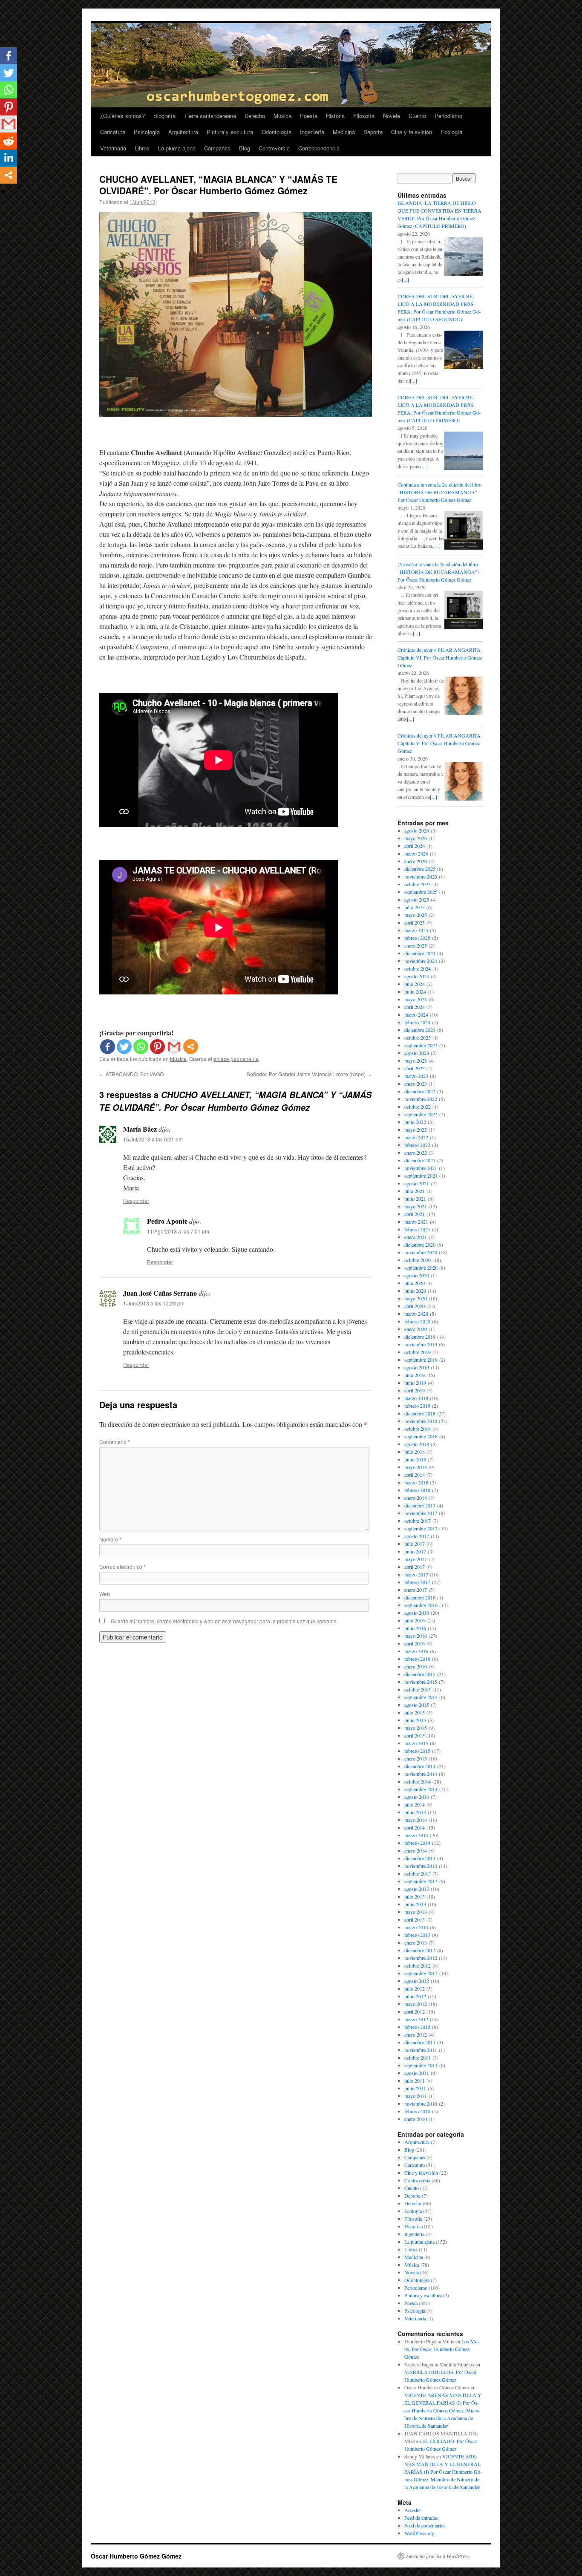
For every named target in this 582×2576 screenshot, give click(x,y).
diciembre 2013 (420, 1858)
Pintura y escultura (230, 132)
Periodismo (448, 116)
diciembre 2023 (420, 1030)
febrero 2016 (417, 1659)
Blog (245, 148)
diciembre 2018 (420, 1413)
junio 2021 (415, 1199)
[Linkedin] (9, 158)
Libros (142, 148)
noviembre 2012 (421, 1958)
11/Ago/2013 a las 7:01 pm (178, 1231)
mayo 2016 (416, 1636)
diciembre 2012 (420, 1950)
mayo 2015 (416, 1728)
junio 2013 (415, 1904)
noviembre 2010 (421, 2103)
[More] (191, 1047)
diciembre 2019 (420, 1337)
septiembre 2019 (421, 1360)
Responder (136, 1200)
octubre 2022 (418, 1106)
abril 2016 (415, 1643)
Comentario (115, 1442)
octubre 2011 (418, 2057)
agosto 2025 (417, 899)
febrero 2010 (417, 2111)
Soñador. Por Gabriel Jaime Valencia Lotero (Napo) (309, 1074)
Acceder (413, 2510)
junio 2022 (415, 1122)
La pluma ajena (177, 148)
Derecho (255, 116)
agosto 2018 (417, 1444)
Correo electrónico (122, 1566)
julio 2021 (415, 1191)
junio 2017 (415, 1551)
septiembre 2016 (421, 1605)
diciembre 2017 (420, 1505)
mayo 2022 (416, 1130)
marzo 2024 (416, 1014)
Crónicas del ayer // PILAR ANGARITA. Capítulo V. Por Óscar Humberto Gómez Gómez (440, 743)
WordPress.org (419, 2533)
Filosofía (364, 116)
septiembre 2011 (421, 2065)
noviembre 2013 (421, 1866)
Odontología (277, 132)
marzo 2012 (416, 2019)
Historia (335, 116)
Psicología (147, 132)
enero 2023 (416, 1083)
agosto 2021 (417, 1183)
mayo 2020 (416, 1298)
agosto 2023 (417, 1053)
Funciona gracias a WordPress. (438, 2556)
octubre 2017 (418, 1521)
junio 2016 (415, 1628)
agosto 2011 (417, 2073)
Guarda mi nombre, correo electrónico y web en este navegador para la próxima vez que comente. (224, 1621)
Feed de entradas (421, 2518)
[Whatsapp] (141, 1047)
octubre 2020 (418, 1260)
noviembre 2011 (421, 2050)
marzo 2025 (416, 930)
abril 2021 (415, 1214)
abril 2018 (415, 1475)
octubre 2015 (418, 1689)
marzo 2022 (416, 1137)
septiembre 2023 (421, 1045)
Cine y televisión (412, 132)
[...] (405, 279)
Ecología (451, 132)
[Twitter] (124, 1047)
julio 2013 (415, 1896)
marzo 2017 (416, 1574)
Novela (392, 116)
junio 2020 (415, 1291)
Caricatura (113, 132)
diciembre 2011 (420, 2042)
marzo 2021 (416, 1222)
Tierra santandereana (210, 116)
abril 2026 (415, 846)
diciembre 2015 (420, 1674)
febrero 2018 (417, 1490)
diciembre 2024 (420, 953)
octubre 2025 (418, 884)
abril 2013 (415, 1919)
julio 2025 (415, 907)
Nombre (110, 1539)
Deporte (373, 132)
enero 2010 (416, 2119)
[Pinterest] (157, 1047)
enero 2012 (416, 2034)
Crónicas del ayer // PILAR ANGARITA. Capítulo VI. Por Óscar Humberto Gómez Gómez (440, 657)
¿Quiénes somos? (122, 116)
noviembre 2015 (421, 1682)
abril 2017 (415, 1567)
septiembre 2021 (421, 1176)
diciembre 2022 (420, 1091)
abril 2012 (415, 2011)
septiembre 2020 (421, 1268)
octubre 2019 (418, 1352)
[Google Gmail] (174, 1047)
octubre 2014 (418, 1781)
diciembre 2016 (420, 1597)
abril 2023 (415, 1068)
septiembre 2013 (421, 1881)
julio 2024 (415, 984)
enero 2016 (416, 1666)
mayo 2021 (416, 1206)
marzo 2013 (416, 1927)
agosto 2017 (417, 1536)
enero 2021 (416, 1237)
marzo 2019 (416, 1398)
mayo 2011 (416, 2096)
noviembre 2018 (421, 1421)
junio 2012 (415, 1996)
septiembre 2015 (421, 1697)
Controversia (274, 148)
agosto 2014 (417, 1797)
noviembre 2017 (421, 1513)
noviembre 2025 (421, 876)
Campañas (217, 148)
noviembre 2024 (421, 961)
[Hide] (3, 191)
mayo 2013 (416, 1912)
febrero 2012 (417, 2027)
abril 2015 (415, 1735)
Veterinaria (113, 148)
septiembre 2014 (421, 1789)
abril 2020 (415, 1306)
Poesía (309, 116)
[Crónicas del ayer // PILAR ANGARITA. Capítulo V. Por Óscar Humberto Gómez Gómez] (464, 798)
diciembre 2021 (420, 1160)
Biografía (164, 116)
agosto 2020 (417, 1275)
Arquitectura (183, 132)
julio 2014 (415, 1804)
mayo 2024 (416, 999)
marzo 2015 (416, 1743)
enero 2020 (416, 1329)
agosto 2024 (417, 976)
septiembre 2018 (421, 1436)
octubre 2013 (418, 1873)
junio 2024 (415, 991)
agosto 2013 (417, 1889)
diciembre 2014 (420, 1766)
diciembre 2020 (420, 1245)
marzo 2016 (416, 1651)
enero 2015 (416, 1758)
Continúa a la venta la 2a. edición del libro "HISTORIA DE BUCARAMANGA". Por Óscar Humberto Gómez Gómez (439, 492)
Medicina (344, 132)
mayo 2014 (416, 1820)
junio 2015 (415, 1720)
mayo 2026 (416, 838)
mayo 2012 (416, 2004)
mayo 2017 (416, 1559)
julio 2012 (415, 1988)
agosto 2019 (417, 1367)
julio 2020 (415, 1283)
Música (282, 116)
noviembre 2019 (421, 1344)
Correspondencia (319, 148)
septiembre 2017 (421, 1528)
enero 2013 (416, 1942)
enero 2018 (416, 1498)
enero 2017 (416, 1590)
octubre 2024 (418, 968)
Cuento (417, 116)
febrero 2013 (417, 1935)
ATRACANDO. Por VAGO (131, 1074)
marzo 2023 (416, 1076)
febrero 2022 (417, 1145)
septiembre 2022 (421, 1114)
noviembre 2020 (421, 1252)
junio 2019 (415, 1383)
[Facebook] (108, 1047)
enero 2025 (416, 945)
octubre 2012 (418, 1965)
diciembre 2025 (420, 869)
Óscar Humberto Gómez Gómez (136, 2556)
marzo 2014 (416, 1835)
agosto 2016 (417, 1613)
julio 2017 (415, 1544)
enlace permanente (236, 1059)
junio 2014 (415, 1812)
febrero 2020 (417, 1321)
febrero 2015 (417, 1751)
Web (105, 1594)
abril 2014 (415, 1827)
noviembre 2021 (421, 1168)
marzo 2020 (416, 1314)
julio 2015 (415, 1712)
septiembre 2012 (421, 1973)
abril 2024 (415, 1007)
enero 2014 (416, 1850)
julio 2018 (415, 1452)
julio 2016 (415, 1620)
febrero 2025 (417, 938)
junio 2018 (415, 1459)
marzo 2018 (416, 1482)
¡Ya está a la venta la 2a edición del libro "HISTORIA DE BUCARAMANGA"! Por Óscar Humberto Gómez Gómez (438, 572)
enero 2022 (416, 1153)
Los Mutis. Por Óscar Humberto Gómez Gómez (442, 2349)
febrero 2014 (417, 1843)
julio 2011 (415, 2080)
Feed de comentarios (425, 2525)
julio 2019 (415, 1375)
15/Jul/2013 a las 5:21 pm (153, 1139)
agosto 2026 (417, 830)
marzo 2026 (416, 853)
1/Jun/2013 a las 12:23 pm (154, 1303)
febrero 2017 (417, 1582)
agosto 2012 (417, 1981)
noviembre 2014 (421, 1774)
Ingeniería (312, 132)
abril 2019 (415, 1390)
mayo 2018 (416, 1467)
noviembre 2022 (421, 1099)
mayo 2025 (416, 915)
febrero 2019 (417, 1406)
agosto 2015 (417, 1705)
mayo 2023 (416, 1060)
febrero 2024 (417, 1022)
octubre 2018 (418, 1429)
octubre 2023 (418, 1037)
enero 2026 (416, 861)
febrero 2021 (417, 1229)
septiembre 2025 (421, 892)
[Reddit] (9, 141)
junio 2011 (415, 2088)
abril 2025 (415, 922)
